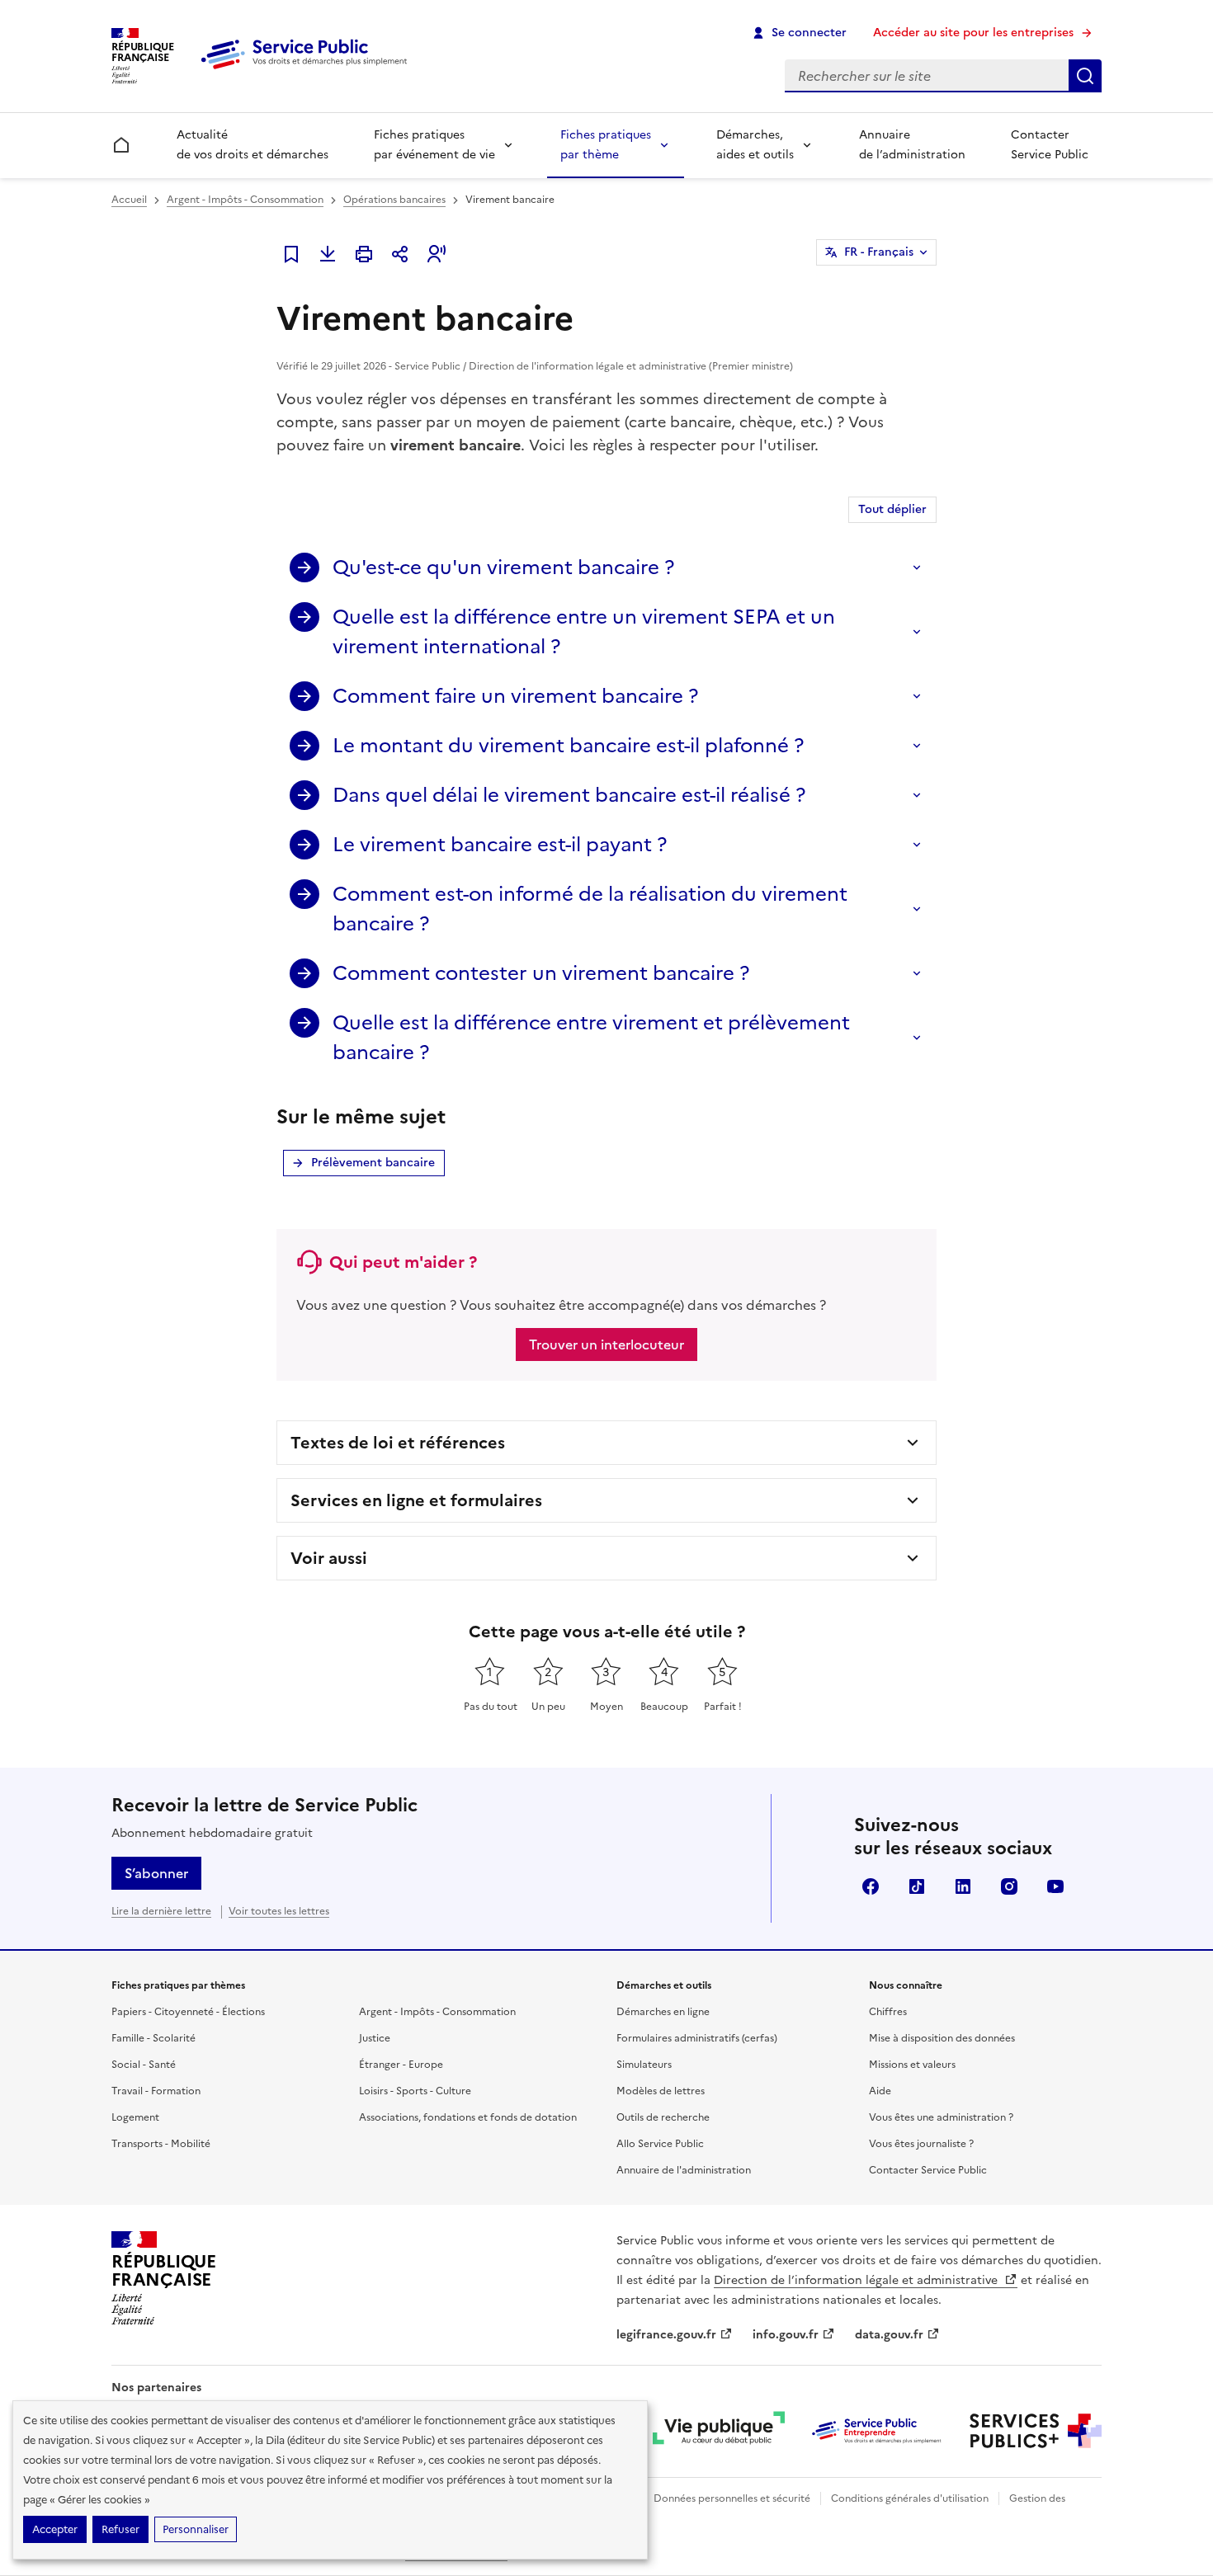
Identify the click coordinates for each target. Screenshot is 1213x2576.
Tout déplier (892, 509)
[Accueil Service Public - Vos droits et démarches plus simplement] (308, 70)
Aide (880, 2091)
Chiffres (888, 2012)
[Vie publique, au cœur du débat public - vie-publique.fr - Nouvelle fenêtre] (719, 2431)
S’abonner (156, 1873)
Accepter (55, 2529)
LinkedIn (963, 1886)
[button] (437, 254)
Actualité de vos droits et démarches (253, 145)
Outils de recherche (663, 2117)
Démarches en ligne (663, 2012)
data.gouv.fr (889, 2335)
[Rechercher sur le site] (1085, 76)
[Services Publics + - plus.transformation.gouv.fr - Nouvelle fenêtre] (1036, 2431)
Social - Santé (144, 2065)
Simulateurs (644, 2065)
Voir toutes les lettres (279, 1911)
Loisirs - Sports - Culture (415, 2091)
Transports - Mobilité (161, 2144)
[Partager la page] (400, 254)
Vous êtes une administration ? (941, 2117)
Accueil (129, 200)
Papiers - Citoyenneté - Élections (188, 2012)
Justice (375, 2038)
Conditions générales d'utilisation (910, 2498)
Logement (135, 2117)
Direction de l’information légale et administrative (857, 2280)
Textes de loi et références (398, 1443)
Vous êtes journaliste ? (921, 2144)
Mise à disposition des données (942, 2038)
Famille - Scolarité (153, 2038)
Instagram (1009, 1886)
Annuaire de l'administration (684, 2170)
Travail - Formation (156, 2091)
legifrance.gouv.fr (666, 2335)
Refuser (120, 2529)
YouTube (1055, 1886)
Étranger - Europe (401, 2065)
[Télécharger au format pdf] (328, 254)
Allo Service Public (660, 2144)
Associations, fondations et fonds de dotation (468, 2117)
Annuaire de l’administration (912, 145)
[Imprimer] (364, 254)
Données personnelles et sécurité (732, 2498)
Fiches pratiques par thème (606, 145)
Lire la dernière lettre (161, 1911)
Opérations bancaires (394, 200)
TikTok (917, 1886)
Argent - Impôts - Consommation (245, 200)
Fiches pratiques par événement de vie (434, 145)
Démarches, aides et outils (755, 145)
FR (879, 252)
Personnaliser (196, 2529)
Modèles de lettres (661, 2091)
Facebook (871, 1886)
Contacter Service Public (1050, 145)
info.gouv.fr (786, 2335)
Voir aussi (329, 1558)
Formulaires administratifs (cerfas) (697, 2038)
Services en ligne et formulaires (416, 1500)
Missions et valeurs (912, 2065)
